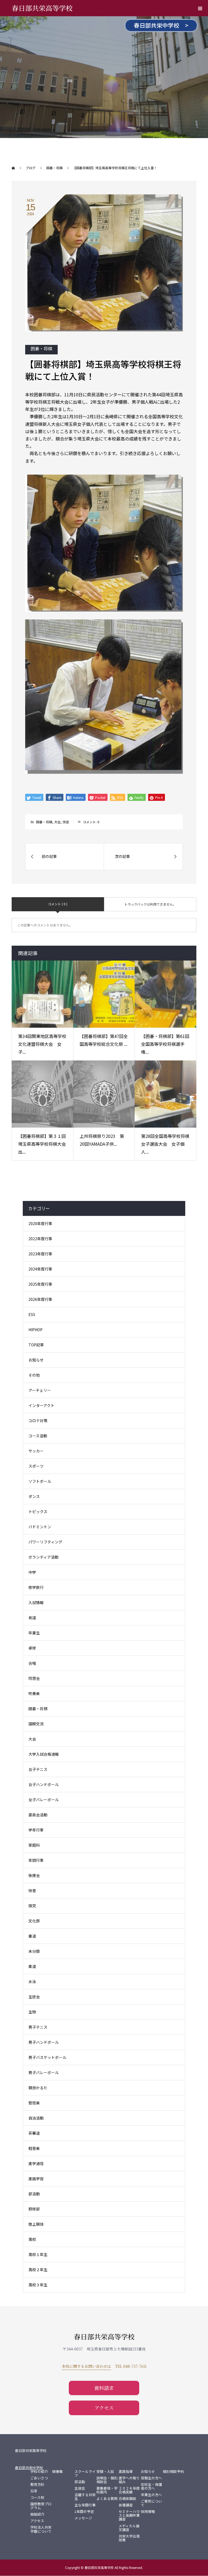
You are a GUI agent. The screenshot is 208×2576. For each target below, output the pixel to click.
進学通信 (36, 2163)
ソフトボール (40, 1481)
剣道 (32, 1618)
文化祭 (34, 1921)
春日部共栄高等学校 (42, 8)
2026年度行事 (40, 1299)
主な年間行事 (85, 2505)
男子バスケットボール (47, 2057)
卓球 (32, 1648)
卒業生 (34, 1633)
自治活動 (36, 2118)
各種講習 (126, 2505)
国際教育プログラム (41, 2506)
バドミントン (40, 1527)
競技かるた (38, 2088)
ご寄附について (151, 2503)
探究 (32, 1906)
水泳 (32, 1981)
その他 (34, 1375)
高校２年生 (38, 2270)
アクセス (104, 2408)
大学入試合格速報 (44, 1754)
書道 (32, 1936)
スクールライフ (85, 2473)
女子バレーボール (44, 1800)
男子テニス (38, 2027)
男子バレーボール (44, 2072)
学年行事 (36, 1830)
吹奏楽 (34, 1693)
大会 (57, 822)
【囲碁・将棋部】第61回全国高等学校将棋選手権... (165, 1044)
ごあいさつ (39, 2478)
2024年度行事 (40, 1269)
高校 (32, 2239)
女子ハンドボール (44, 1784)
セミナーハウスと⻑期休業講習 (129, 2515)
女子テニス (38, 1769)
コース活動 (38, 1436)
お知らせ (36, 1360)
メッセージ (83, 2518)
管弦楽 (34, 2103)
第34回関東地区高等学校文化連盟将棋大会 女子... (42, 1044)
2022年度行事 (40, 1239)
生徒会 (34, 1997)
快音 (66, 822)
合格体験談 (127, 2499)
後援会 (34, 1875)
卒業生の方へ (151, 2495)
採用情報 (148, 2512)
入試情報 (36, 1602)
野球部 (34, 2209)
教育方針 (37, 2484)
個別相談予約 (173, 2471)
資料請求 (104, 2388)
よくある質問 (107, 2499)
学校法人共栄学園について (41, 2529)
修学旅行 (36, 1587)
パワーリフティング (45, 1542)
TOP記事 (36, 1345)
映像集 (58, 2471)
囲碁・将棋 (41, 348)
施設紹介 (37, 2514)
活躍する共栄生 (85, 2497)
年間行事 (36, 1860)
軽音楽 (34, 2148)
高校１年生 (38, 2254)
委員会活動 (38, 1815)
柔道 (32, 1966)
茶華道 (34, 2133)
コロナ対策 (38, 1421)
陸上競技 (36, 2224)
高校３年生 (38, 2285)
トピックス (38, 1511)
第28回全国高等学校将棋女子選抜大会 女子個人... (165, 1144)
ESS (32, 1314)
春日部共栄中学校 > (161, 25)
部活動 (34, 2194)
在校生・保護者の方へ (151, 2486)
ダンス (34, 1496)
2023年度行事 (40, 1254)
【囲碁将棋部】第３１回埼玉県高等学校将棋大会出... (42, 1144)
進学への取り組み (129, 2480)
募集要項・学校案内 (107, 2490)
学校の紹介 (39, 2471)
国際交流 (36, 1724)
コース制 (37, 2497)
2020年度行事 (40, 1223)
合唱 (32, 1663)
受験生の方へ (151, 2478)
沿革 (34, 2491)
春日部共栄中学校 (29, 2468)
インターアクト (41, 1405)
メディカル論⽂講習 (129, 2528)
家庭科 (34, 1845)
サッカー (36, 1451)
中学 (32, 1572)
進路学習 (36, 2179)
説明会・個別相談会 (107, 2480)
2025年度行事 (40, 1284)
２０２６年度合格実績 (129, 2490)
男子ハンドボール (44, 2042)
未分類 (34, 1951)
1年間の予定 (84, 2512)
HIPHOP (35, 1330)
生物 (32, 2012)
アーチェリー (40, 1390)
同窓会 (34, 1678)
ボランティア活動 (43, 1557)
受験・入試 (105, 2471)
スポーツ (36, 1466)
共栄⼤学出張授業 (129, 2538)
